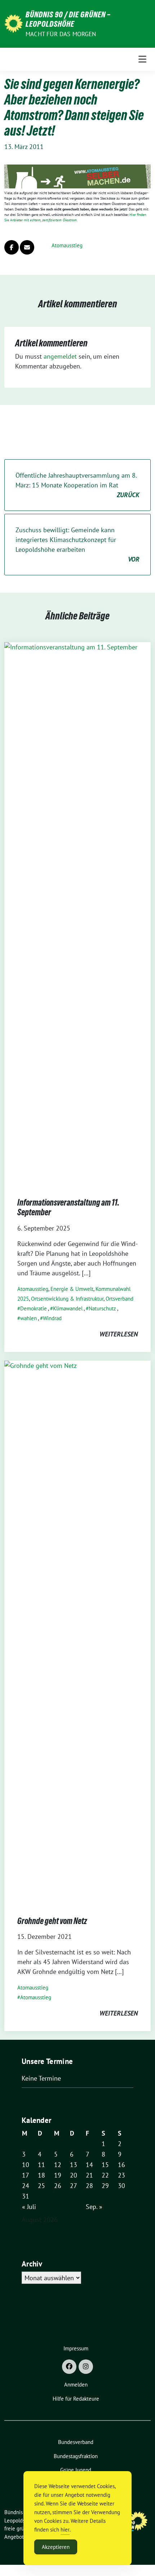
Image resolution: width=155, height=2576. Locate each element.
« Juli (29, 2207)
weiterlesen (119, 1334)
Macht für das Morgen (61, 34)
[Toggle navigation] (142, 59)
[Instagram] (86, 2367)
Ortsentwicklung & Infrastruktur (67, 1299)
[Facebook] (69, 2367)
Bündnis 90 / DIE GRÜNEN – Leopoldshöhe (68, 19)
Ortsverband (119, 1299)
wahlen (28, 1318)
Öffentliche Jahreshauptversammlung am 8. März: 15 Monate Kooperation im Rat (77, 485)
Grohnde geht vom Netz (52, 1921)
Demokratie (34, 1308)
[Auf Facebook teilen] (12, 247)
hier (65, 2530)
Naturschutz (102, 1308)
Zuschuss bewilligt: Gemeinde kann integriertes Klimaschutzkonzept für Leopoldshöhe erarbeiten (77, 545)
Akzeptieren (56, 2547)
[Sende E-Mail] (27, 247)
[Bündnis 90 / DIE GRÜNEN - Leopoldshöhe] (14, 23)
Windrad (52, 1318)
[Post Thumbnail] (77, 912)
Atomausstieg (67, 245)
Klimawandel (68, 1308)
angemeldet (60, 356)
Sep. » (94, 2207)
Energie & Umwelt (72, 1289)
